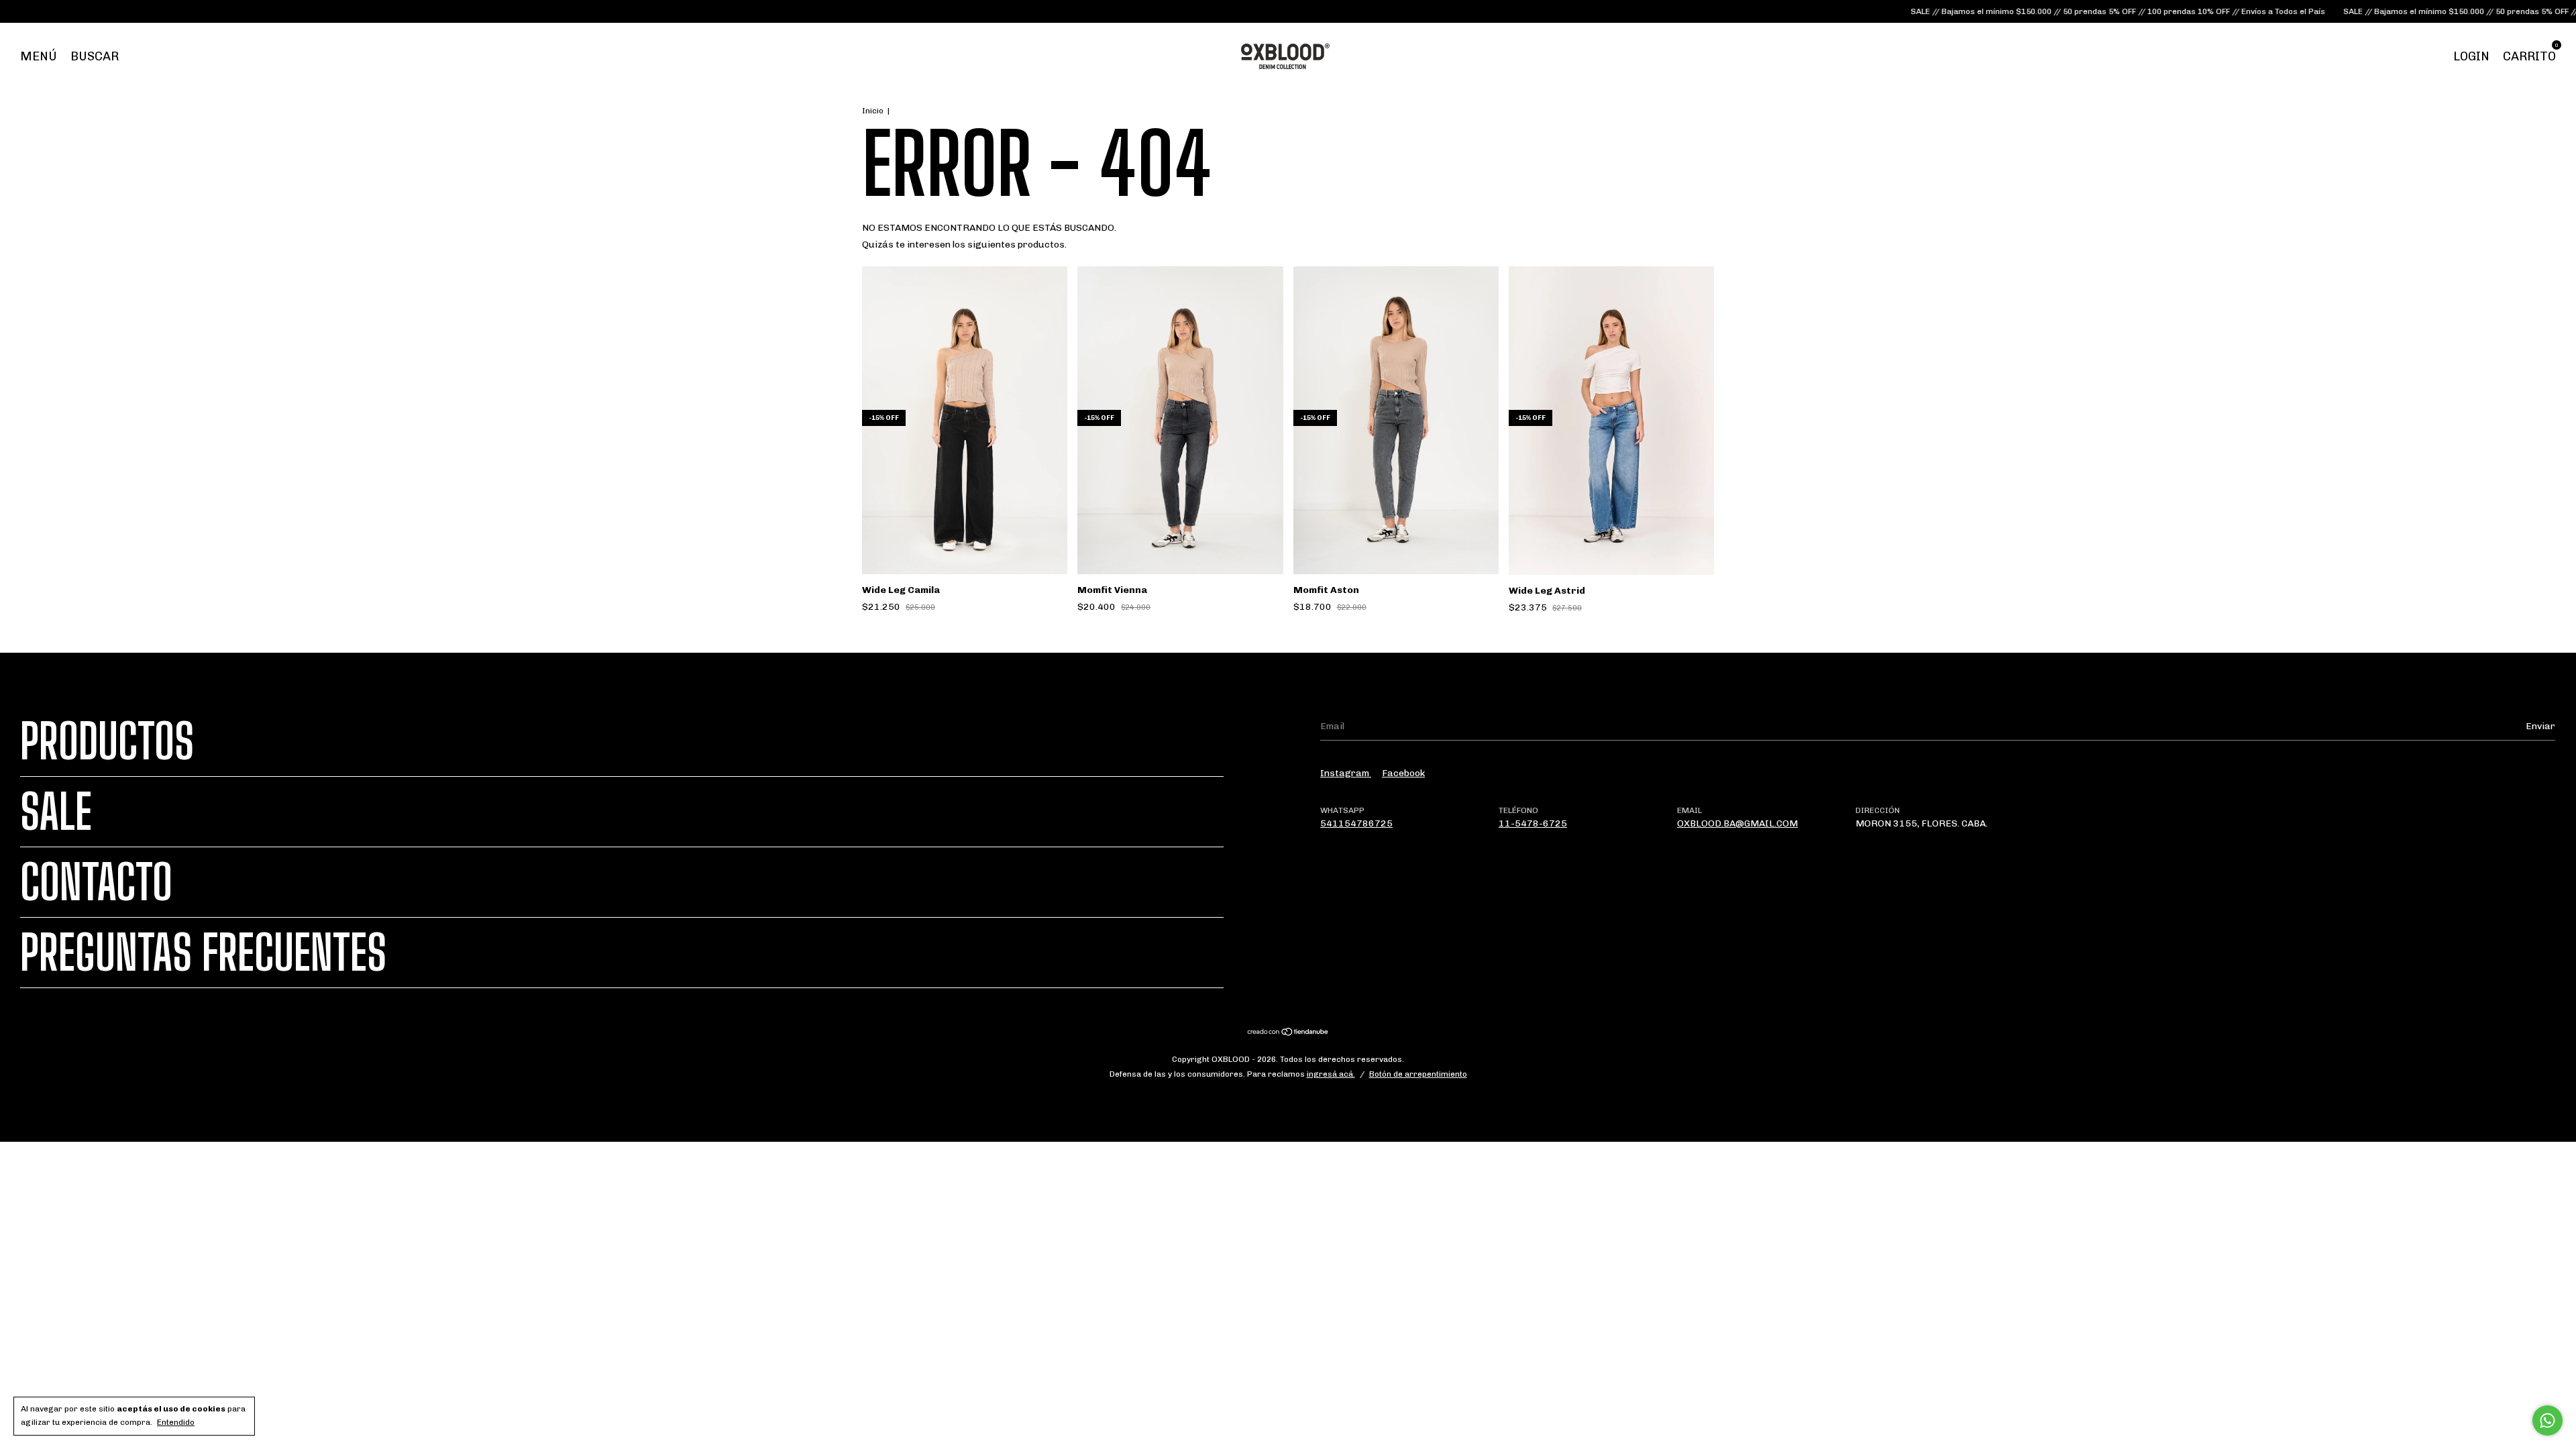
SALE (56, 812)
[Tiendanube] (1288, 1033)
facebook (1403, 773)
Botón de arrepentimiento (1418, 1074)
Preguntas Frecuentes (203, 953)
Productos (107, 741)
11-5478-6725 (1533, 823)
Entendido (176, 1422)
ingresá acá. (1331, 1074)
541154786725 (1356, 823)
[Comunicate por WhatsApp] (2547, 1420)
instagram (1346, 773)
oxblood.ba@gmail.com (1737, 823)
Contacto (96, 882)
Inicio (873, 111)
